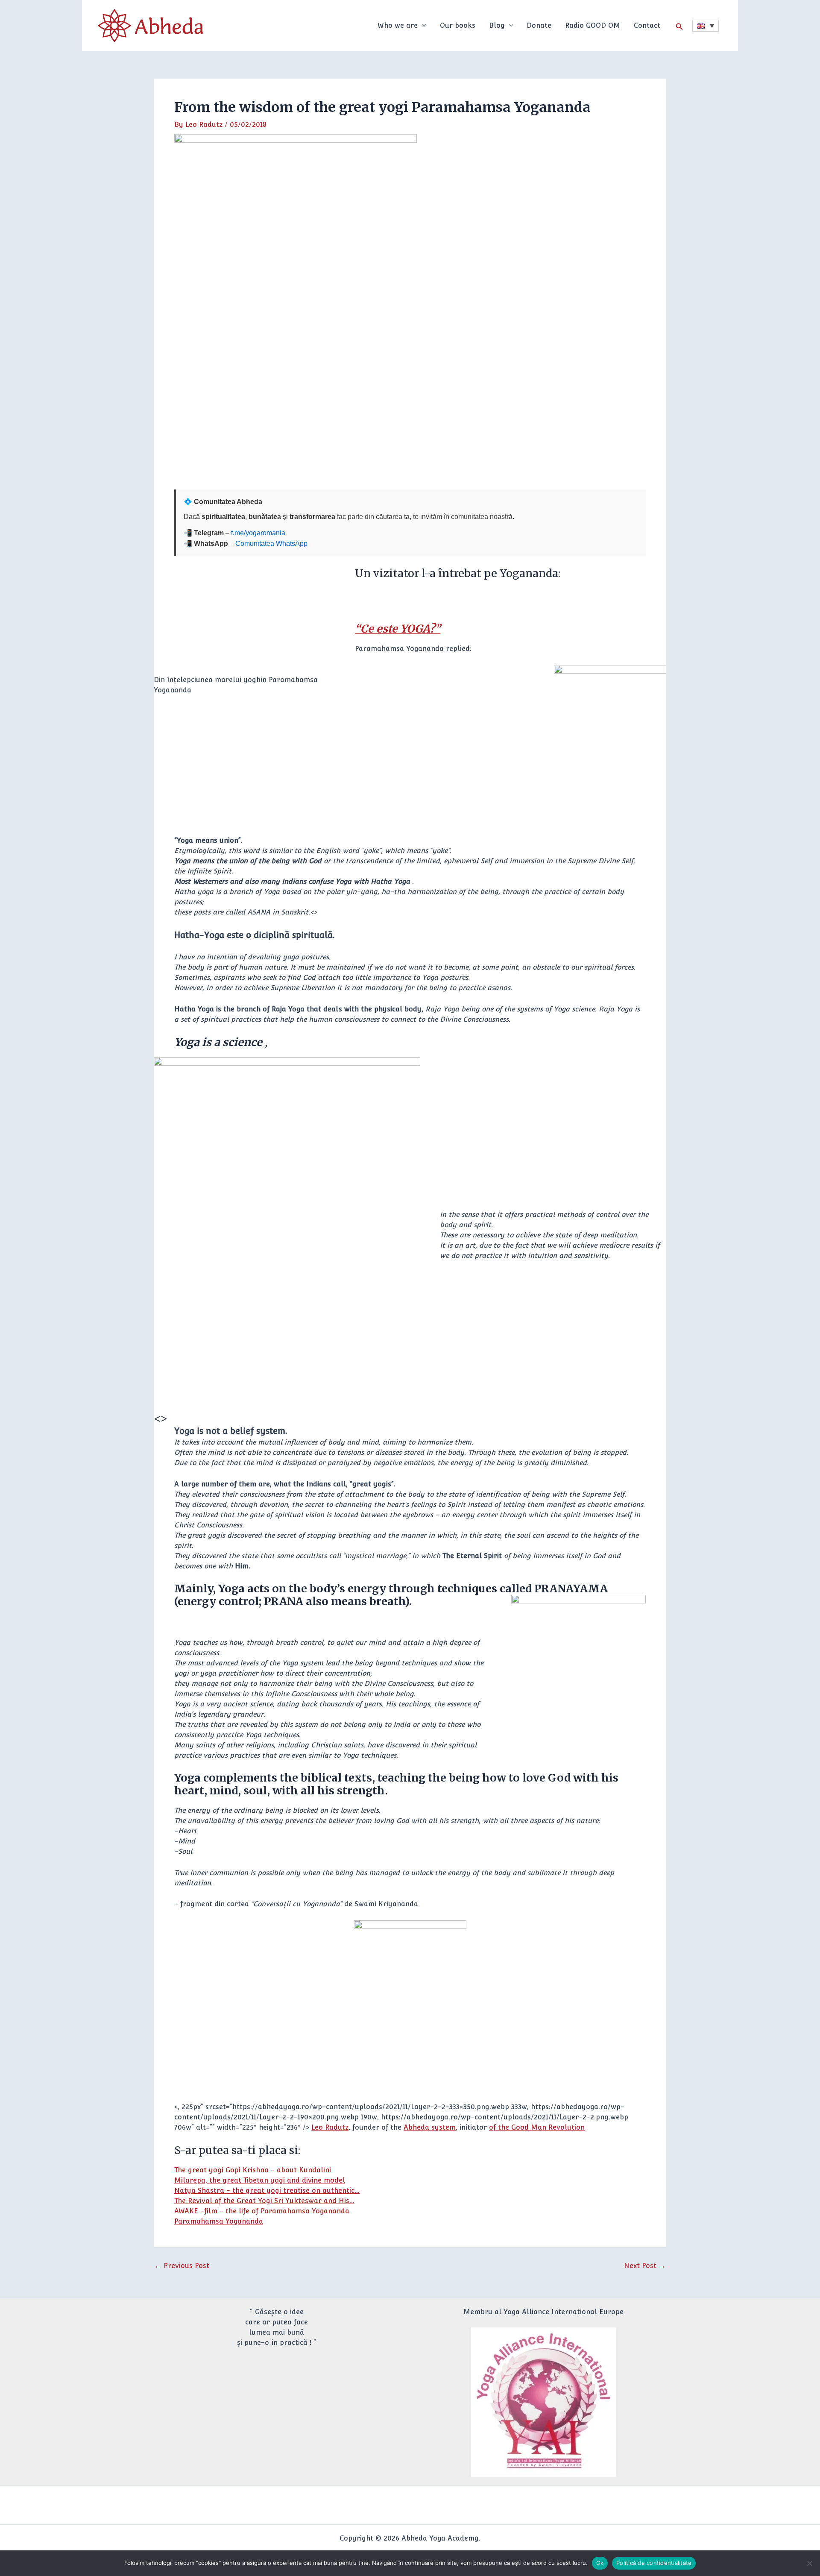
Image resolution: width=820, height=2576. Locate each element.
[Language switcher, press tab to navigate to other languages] (706, 26)
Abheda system (430, 2127)
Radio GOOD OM (593, 25)
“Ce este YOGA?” (398, 629)
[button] (422, 26)
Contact (647, 25)
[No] (809, 2563)
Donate (539, 25)
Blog (497, 25)
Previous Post (182, 2266)
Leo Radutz (330, 2127)
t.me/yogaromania (258, 533)
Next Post (645, 2266)
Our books (458, 25)
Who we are (398, 25)
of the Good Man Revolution (537, 2127)
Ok (600, 2563)
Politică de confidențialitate (654, 2563)
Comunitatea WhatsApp (271, 544)
